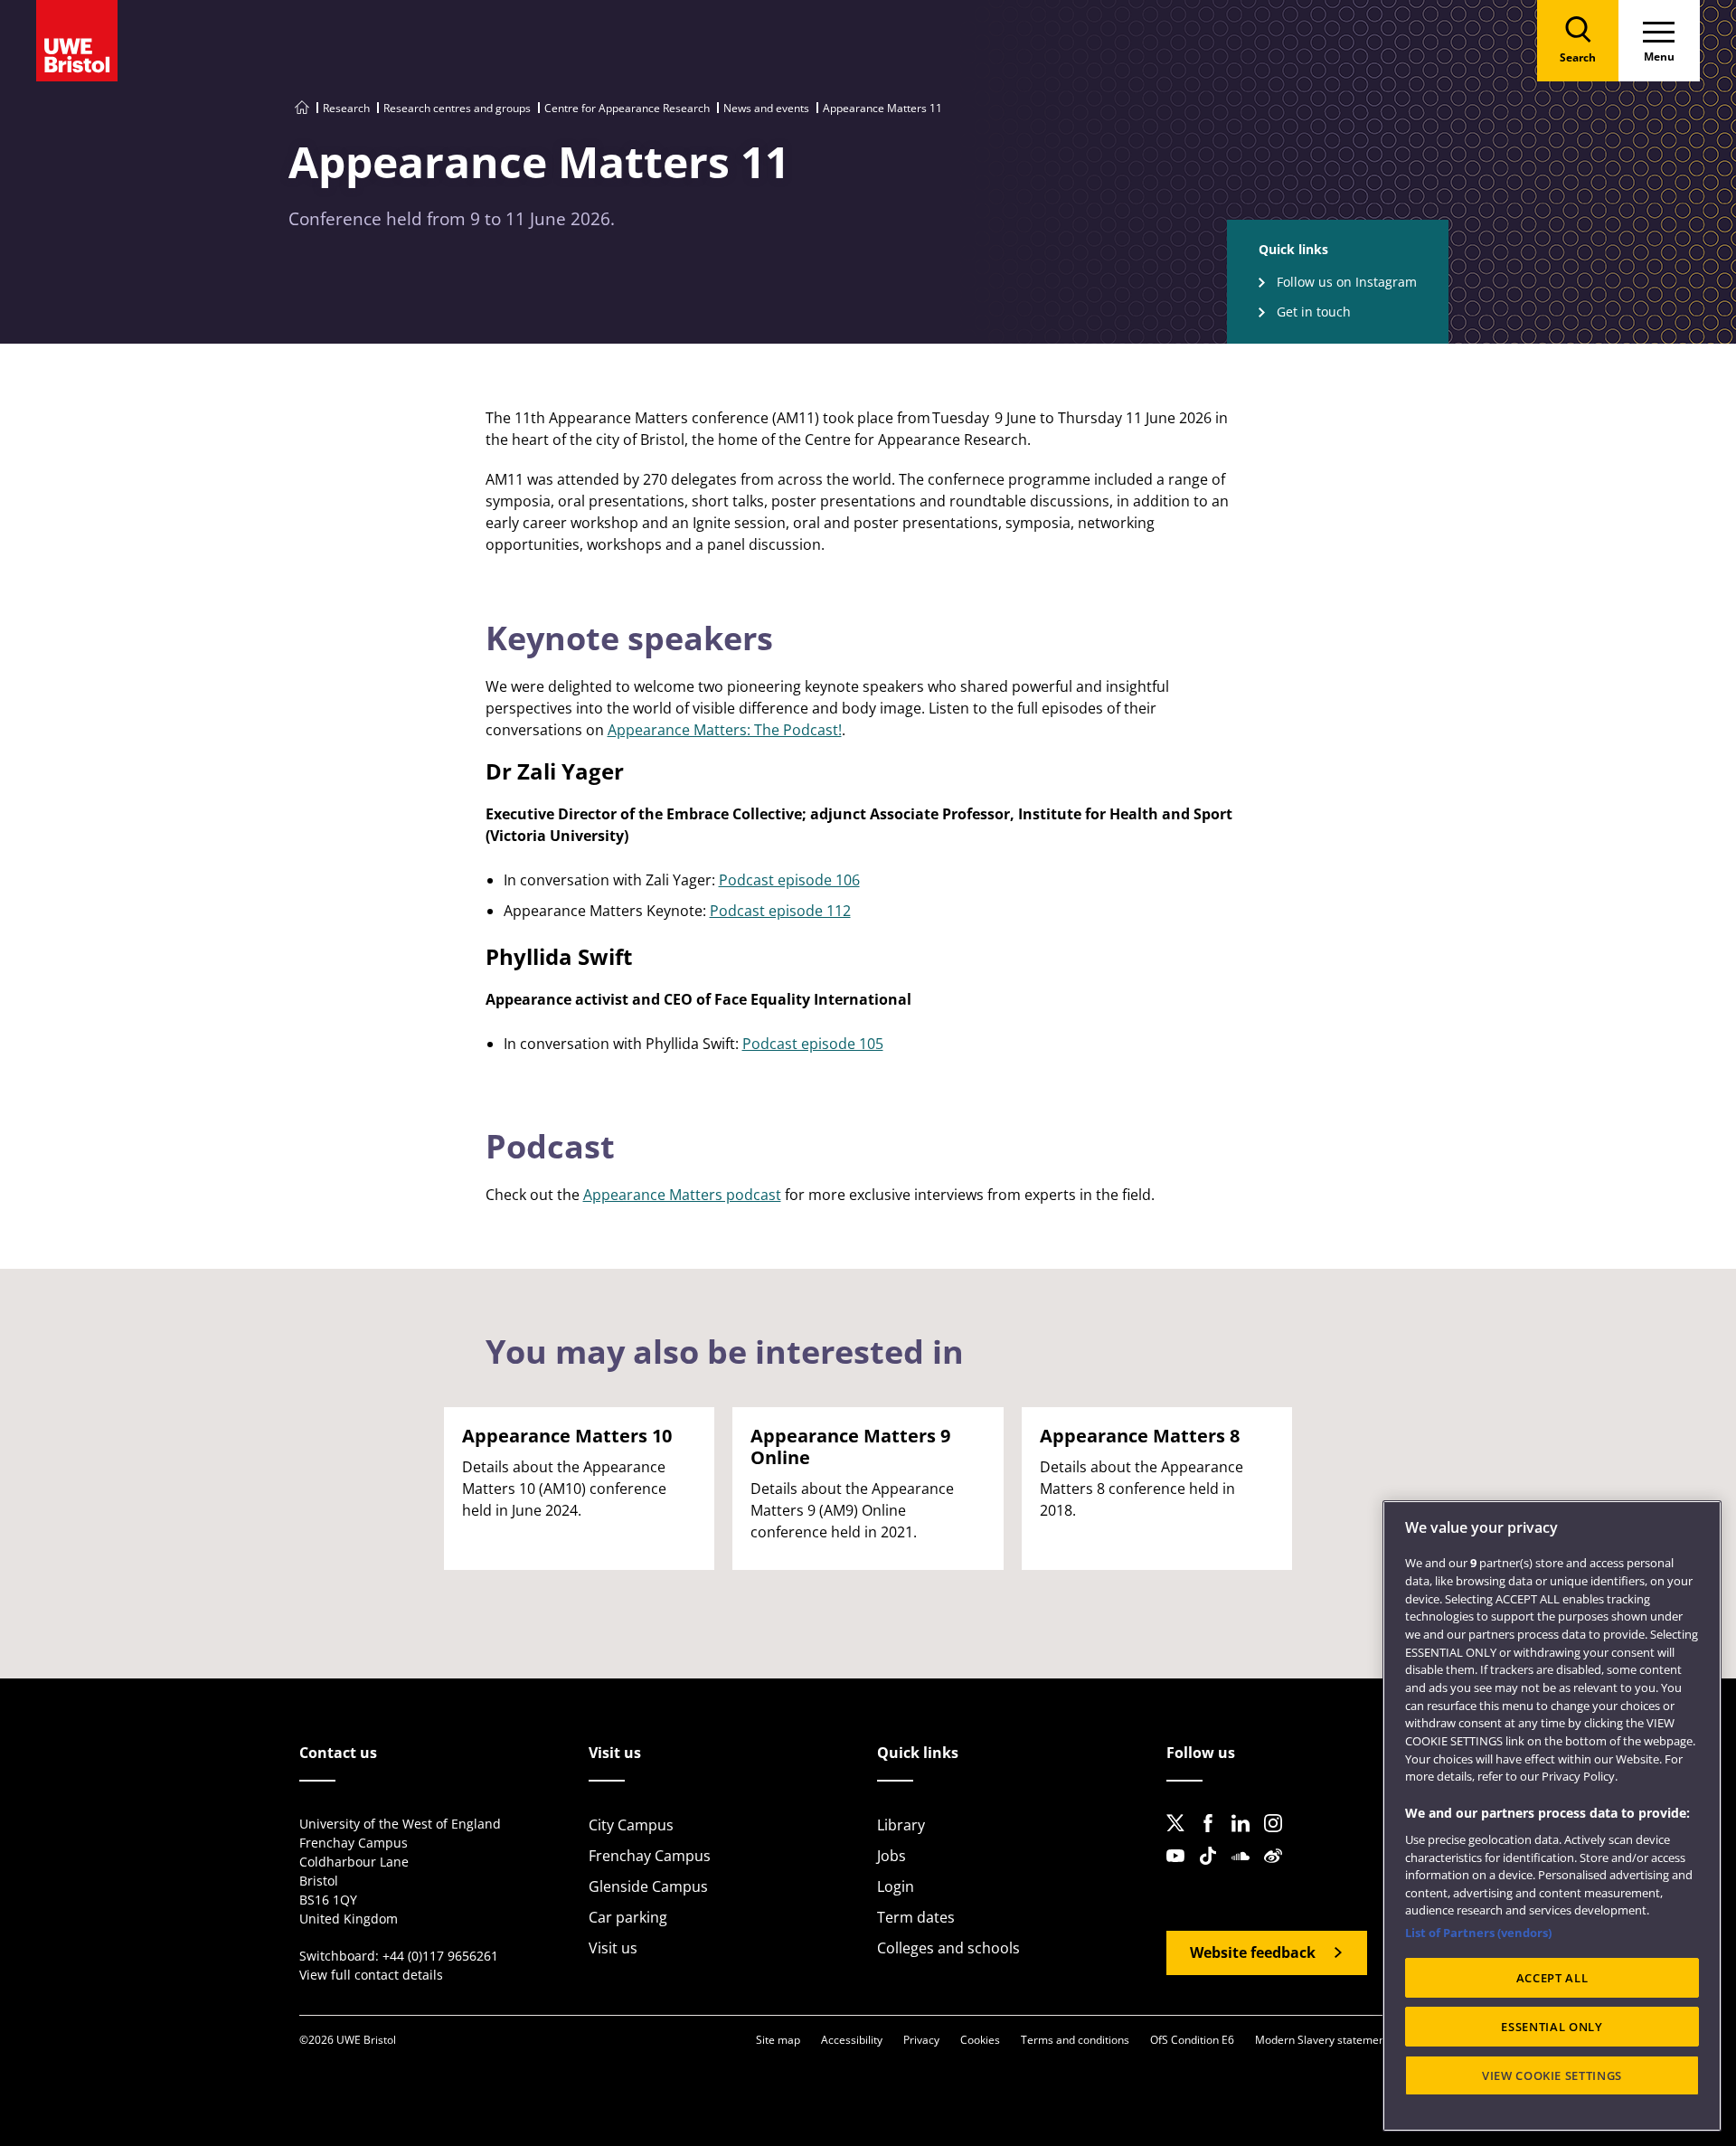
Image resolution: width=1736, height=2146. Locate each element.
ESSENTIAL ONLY (1552, 2027)
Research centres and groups (457, 108)
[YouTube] (1181, 1870)
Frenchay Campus (650, 1856)
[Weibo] (1278, 1870)
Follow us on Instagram (1347, 282)
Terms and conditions (1075, 2040)
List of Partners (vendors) (1478, 1933)
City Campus (631, 1825)
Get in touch (1314, 312)
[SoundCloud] (1246, 1870)
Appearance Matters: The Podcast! (725, 730)
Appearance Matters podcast (682, 1195)
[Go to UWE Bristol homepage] (302, 108)
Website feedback (1253, 1952)
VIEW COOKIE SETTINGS (1552, 2075)
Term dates (916, 1917)
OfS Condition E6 (1192, 2040)
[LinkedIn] (1246, 1838)
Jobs (892, 1856)
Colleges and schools (948, 1948)
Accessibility (852, 2040)
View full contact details (371, 1975)
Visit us (613, 1948)
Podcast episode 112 (780, 911)
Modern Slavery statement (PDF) (1337, 2040)
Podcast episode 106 (789, 880)
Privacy (921, 2040)
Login (896, 1886)
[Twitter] (1181, 1838)
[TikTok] (1213, 1870)
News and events (766, 108)
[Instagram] (1278, 1838)
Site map (778, 2040)
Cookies (980, 2040)
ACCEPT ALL (1552, 1978)
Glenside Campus (648, 1886)
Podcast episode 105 (813, 1044)
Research (346, 108)
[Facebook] (1213, 1838)
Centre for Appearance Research (627, 108)
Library (901, 1825)
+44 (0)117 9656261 (440, 1956)
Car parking (628, 1917)
